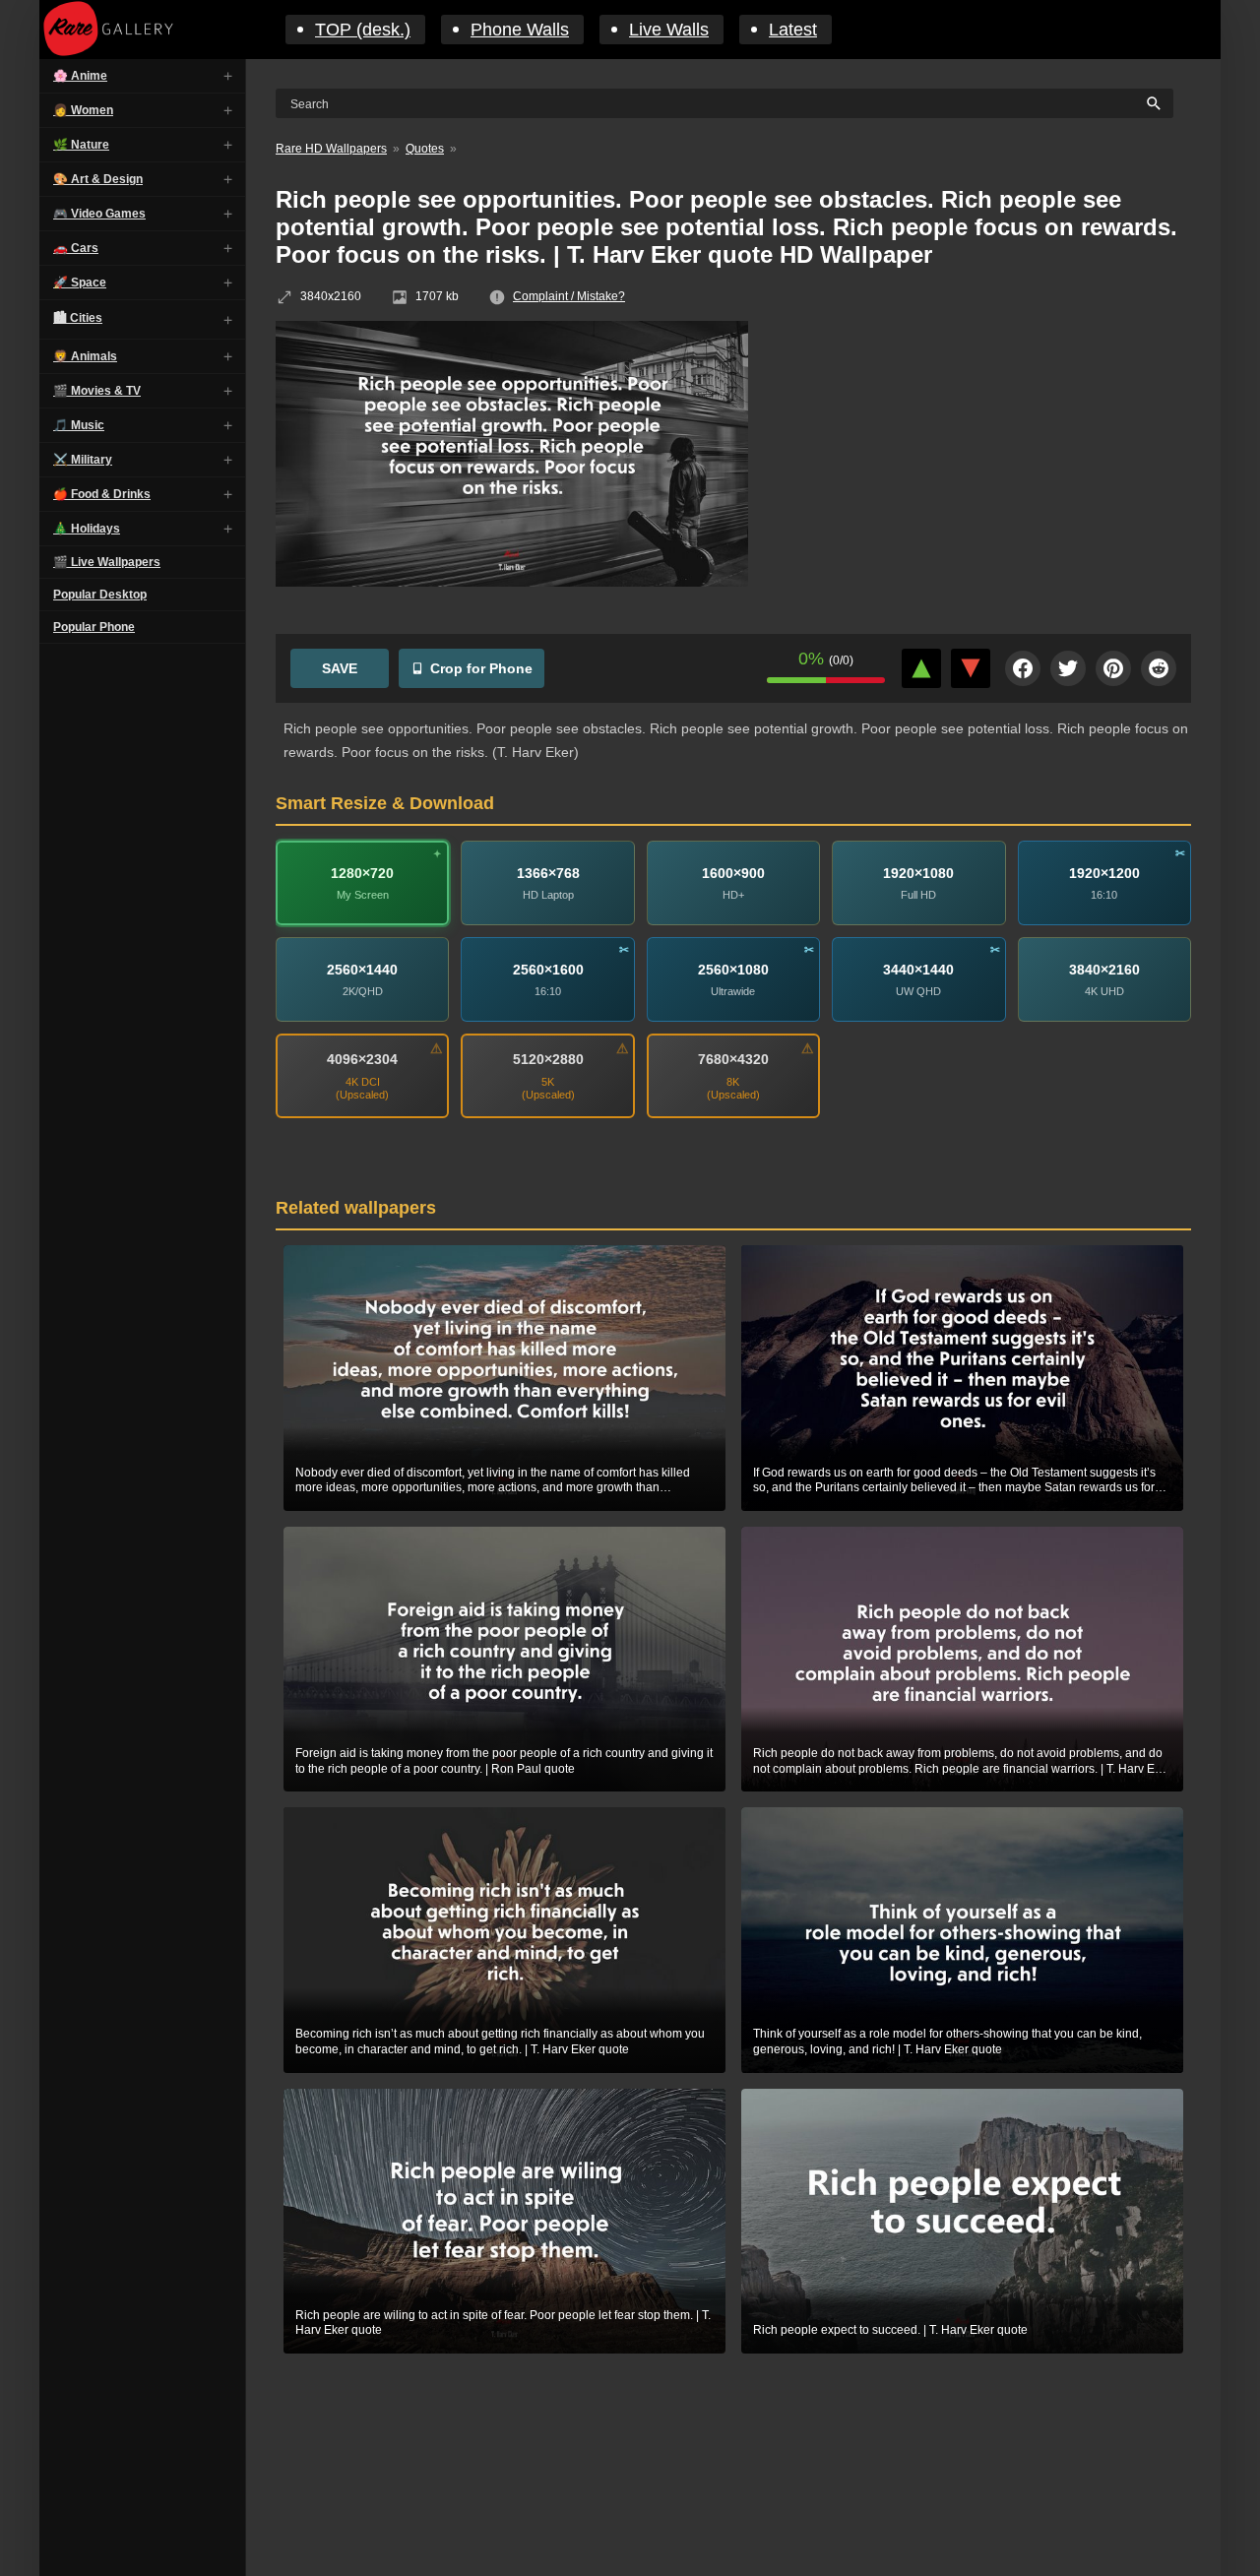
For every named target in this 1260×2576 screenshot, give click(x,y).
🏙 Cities (78, 318)
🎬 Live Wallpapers (107, 562)
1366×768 (548, 873)
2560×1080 (733, 970)
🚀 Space (80, 283)
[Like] (921, 668)
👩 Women (83, 110)
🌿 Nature (81, 145)
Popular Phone (94, 627)
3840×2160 (1104, 970)
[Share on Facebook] (1023, 668)
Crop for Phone (481, 668)
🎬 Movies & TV (97, 391)
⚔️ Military (83, 460)
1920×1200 (1104, 873)
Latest (793, 30)
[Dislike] (971, 668)
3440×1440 (918, 970)
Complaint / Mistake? (569, 296)
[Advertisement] (984, 464)
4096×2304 (362, 1059)
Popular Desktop (100, 595)
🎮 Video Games (99, 214)
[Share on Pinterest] (1113, 668)
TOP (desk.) (363, 30)
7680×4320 (733, 1059)
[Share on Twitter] (1068, 668)
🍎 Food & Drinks (102, 494)
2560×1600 (548, 970)
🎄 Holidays (87, 529)
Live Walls (669, 30)
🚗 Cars (76, 248)
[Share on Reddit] (1159, 668)
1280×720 (362, 873)
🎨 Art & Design (98, 179)
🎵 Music (79, 425)
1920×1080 (918, 873)
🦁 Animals (85, 356)
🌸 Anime (80, 76)
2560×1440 (362, 970)
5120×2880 (548, 1059)
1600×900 (733, 873)
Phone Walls (520, 30)
